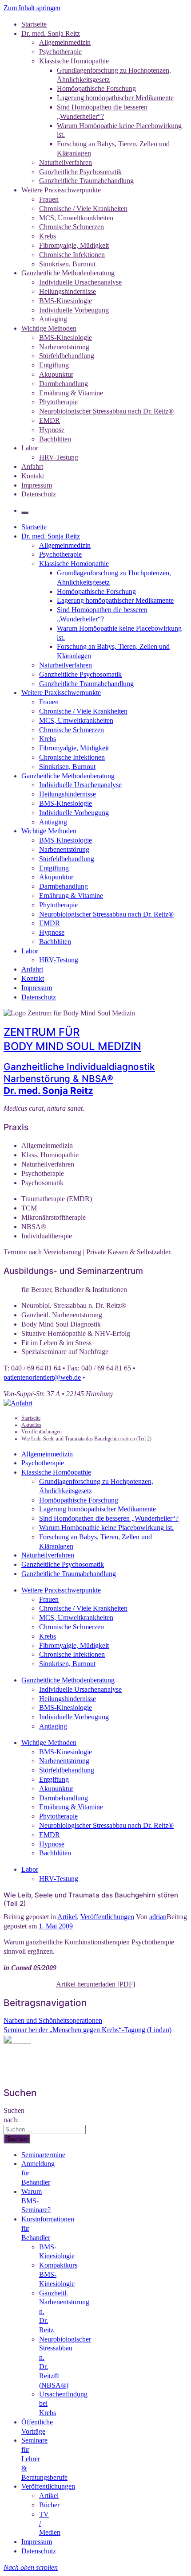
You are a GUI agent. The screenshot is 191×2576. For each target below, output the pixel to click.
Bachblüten (55, 439)
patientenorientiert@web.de (42, 1377)
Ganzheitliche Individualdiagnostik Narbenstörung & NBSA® (79, 1079)
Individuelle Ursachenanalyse (80, 282)
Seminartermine (43, 2155)
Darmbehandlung (64, 384)
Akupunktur (56, 374)
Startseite (34, 24)
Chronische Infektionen (72, 255)
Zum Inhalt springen (32, 8)
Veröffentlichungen (107, 1917)
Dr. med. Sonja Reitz (51, 33)
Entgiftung (54, 365)
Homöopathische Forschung (96, 88)
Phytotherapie (58, 402)
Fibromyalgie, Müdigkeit (74, 245)
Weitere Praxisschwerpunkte (61, 190)
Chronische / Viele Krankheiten (83, 209)
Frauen (49, 199)
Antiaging (53, 319)
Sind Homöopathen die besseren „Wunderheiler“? (109, 1518)
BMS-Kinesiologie (66, 301)
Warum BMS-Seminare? (36, 2201)
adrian (158, 1917)
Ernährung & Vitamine (71, 393)
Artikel (67, 1917)
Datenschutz (39, 494)
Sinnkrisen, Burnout (67, 264)
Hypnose (52, 430)
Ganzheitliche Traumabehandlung (86, 181)
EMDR (50, 420)
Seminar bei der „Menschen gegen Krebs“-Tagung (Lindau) (88, 2030)
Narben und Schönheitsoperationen (53, 2020)
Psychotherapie (60, 52)
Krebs (48, 236)
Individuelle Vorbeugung (74, 310)
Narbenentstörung (64, 347)
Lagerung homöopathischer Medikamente (115, 98)
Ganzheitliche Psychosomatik (80, 172)
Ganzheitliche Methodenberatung (68, 273)
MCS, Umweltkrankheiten (76, 218)
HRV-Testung (59, 457)
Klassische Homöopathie (74, 61)
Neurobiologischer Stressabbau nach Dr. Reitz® (106, 411)
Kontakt (33, 476)
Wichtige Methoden (49, 328)
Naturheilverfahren (66, 162)
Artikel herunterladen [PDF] (95, 1984)
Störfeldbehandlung (67, 356)
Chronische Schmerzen (72, 227)
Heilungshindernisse (68, 291)
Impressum (37, 485)
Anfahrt (32, 466)
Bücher (49, 2505)
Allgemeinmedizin (65, 42)
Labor (30, 448)
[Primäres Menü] (25, 513)
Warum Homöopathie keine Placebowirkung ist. (106, 1528)
